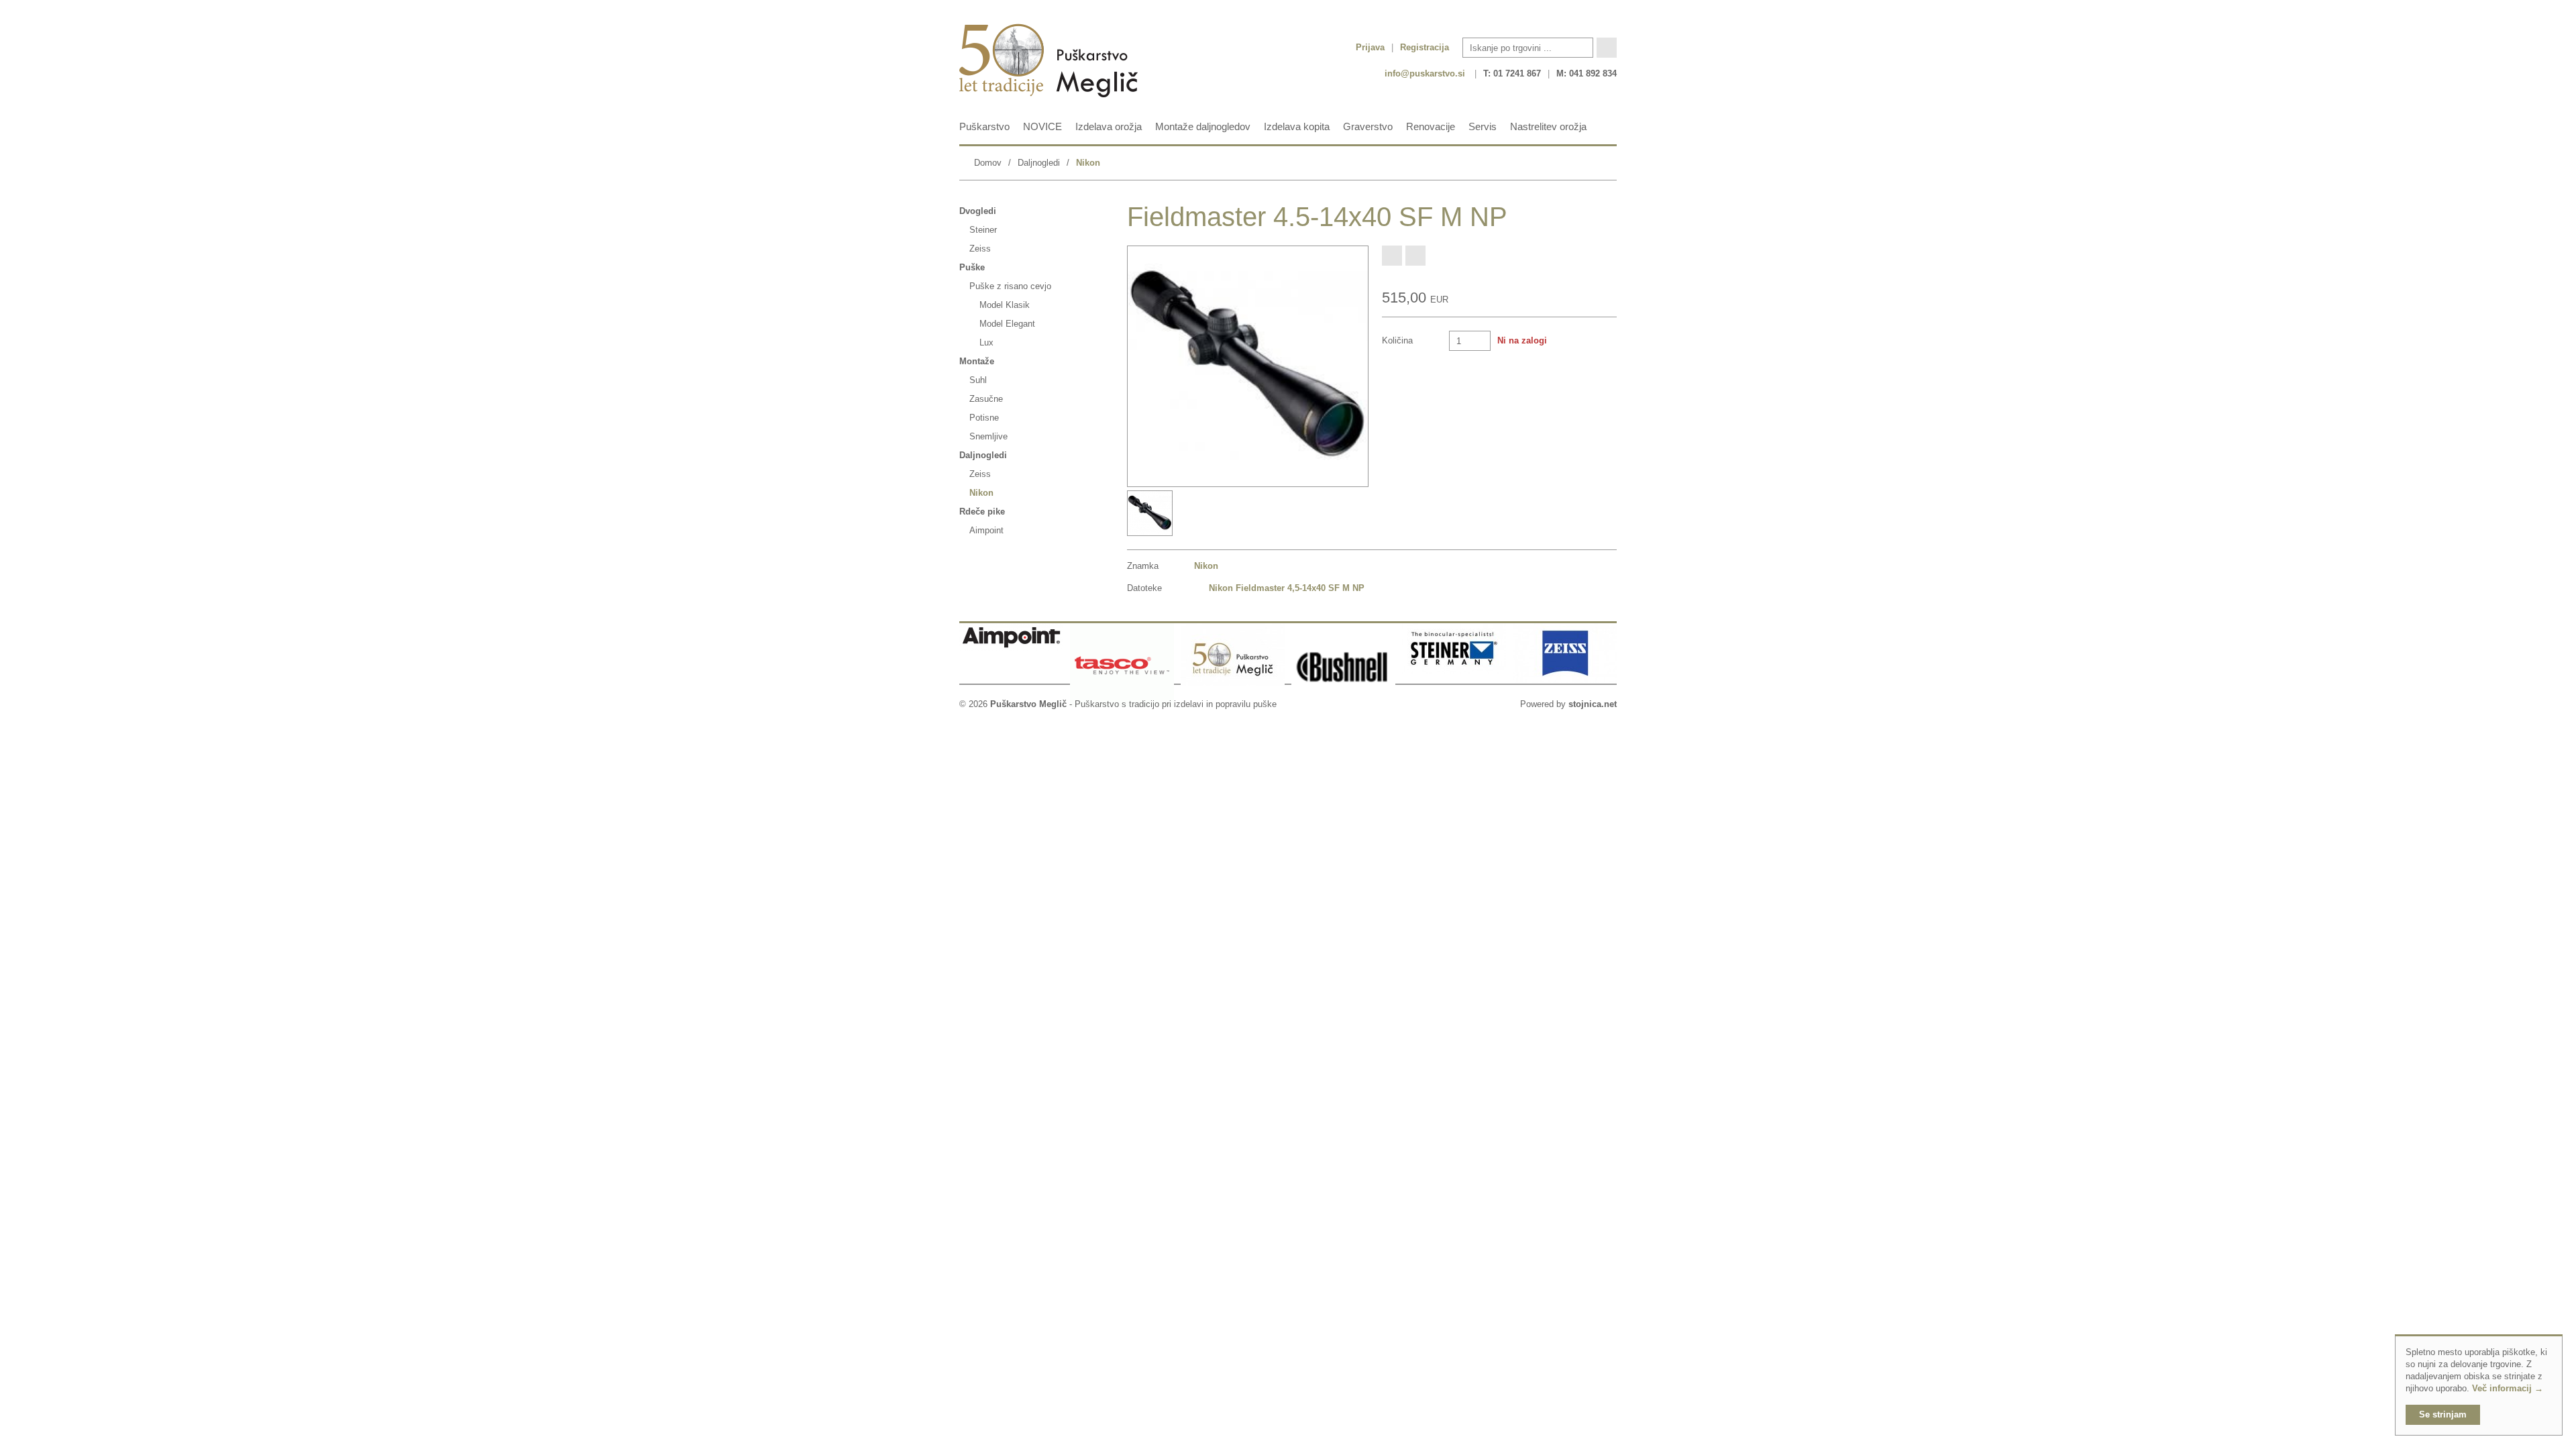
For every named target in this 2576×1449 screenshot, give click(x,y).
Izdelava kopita (1297, 126)
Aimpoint (986, 530)
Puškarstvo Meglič (1028, 704)
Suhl (978, 380)
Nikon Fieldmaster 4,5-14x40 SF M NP (1287, 588)
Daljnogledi (1039, 163)
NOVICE (1042, 126)
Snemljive (988, 436)
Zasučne (986, 399)
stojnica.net (1593, 704)
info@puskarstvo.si (1425, 73)
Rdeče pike (982, 512)
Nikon (1088, 163)
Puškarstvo (984, 126)
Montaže (977, 361)
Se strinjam (2443, 1414)
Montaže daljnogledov (1203, 126)
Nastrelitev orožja (1548, 126)
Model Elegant (1007, 324)
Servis (1483, 126)
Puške (972, 267)
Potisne (984, 418)
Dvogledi (978, 211)
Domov (988, 163)
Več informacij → (2508, 1388)
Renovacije (1431, 126)
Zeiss (980, 249)
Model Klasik (1005, 305)
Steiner (983, 230)
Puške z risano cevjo (1010, 286)
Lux (986, 342)
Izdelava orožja (1109, 126)
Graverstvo (1368, 126)
